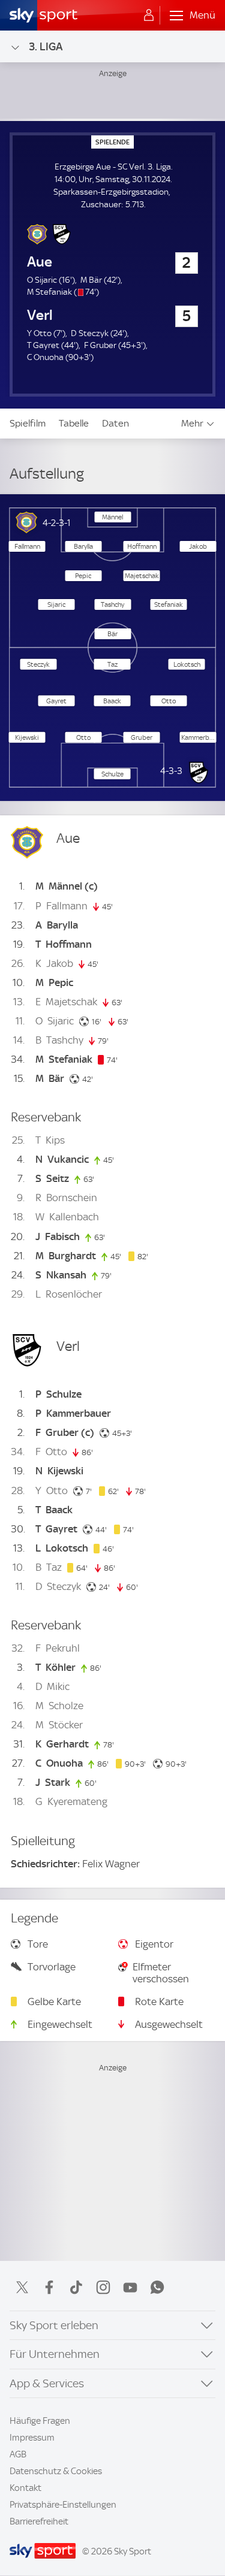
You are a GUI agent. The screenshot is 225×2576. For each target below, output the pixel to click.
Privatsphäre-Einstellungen (63, 2505)
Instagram (103, 2287)
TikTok (76, 2287)
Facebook (49, 2287)
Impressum (32, 2438)
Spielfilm (28, 423)
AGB (18, 2454)
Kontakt (25, 2488)
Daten (115, 423)
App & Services (47, 2383)
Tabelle (74, 423)
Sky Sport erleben (54, 2325)
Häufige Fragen (40, 2421)
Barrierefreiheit (39, 2521)
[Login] (149, 16)
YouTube (130, 2287)
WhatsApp (157, 2287)
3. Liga (46, 46)
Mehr (192, 423)
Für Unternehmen (55, 2354)
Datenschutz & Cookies (56, 2471)
